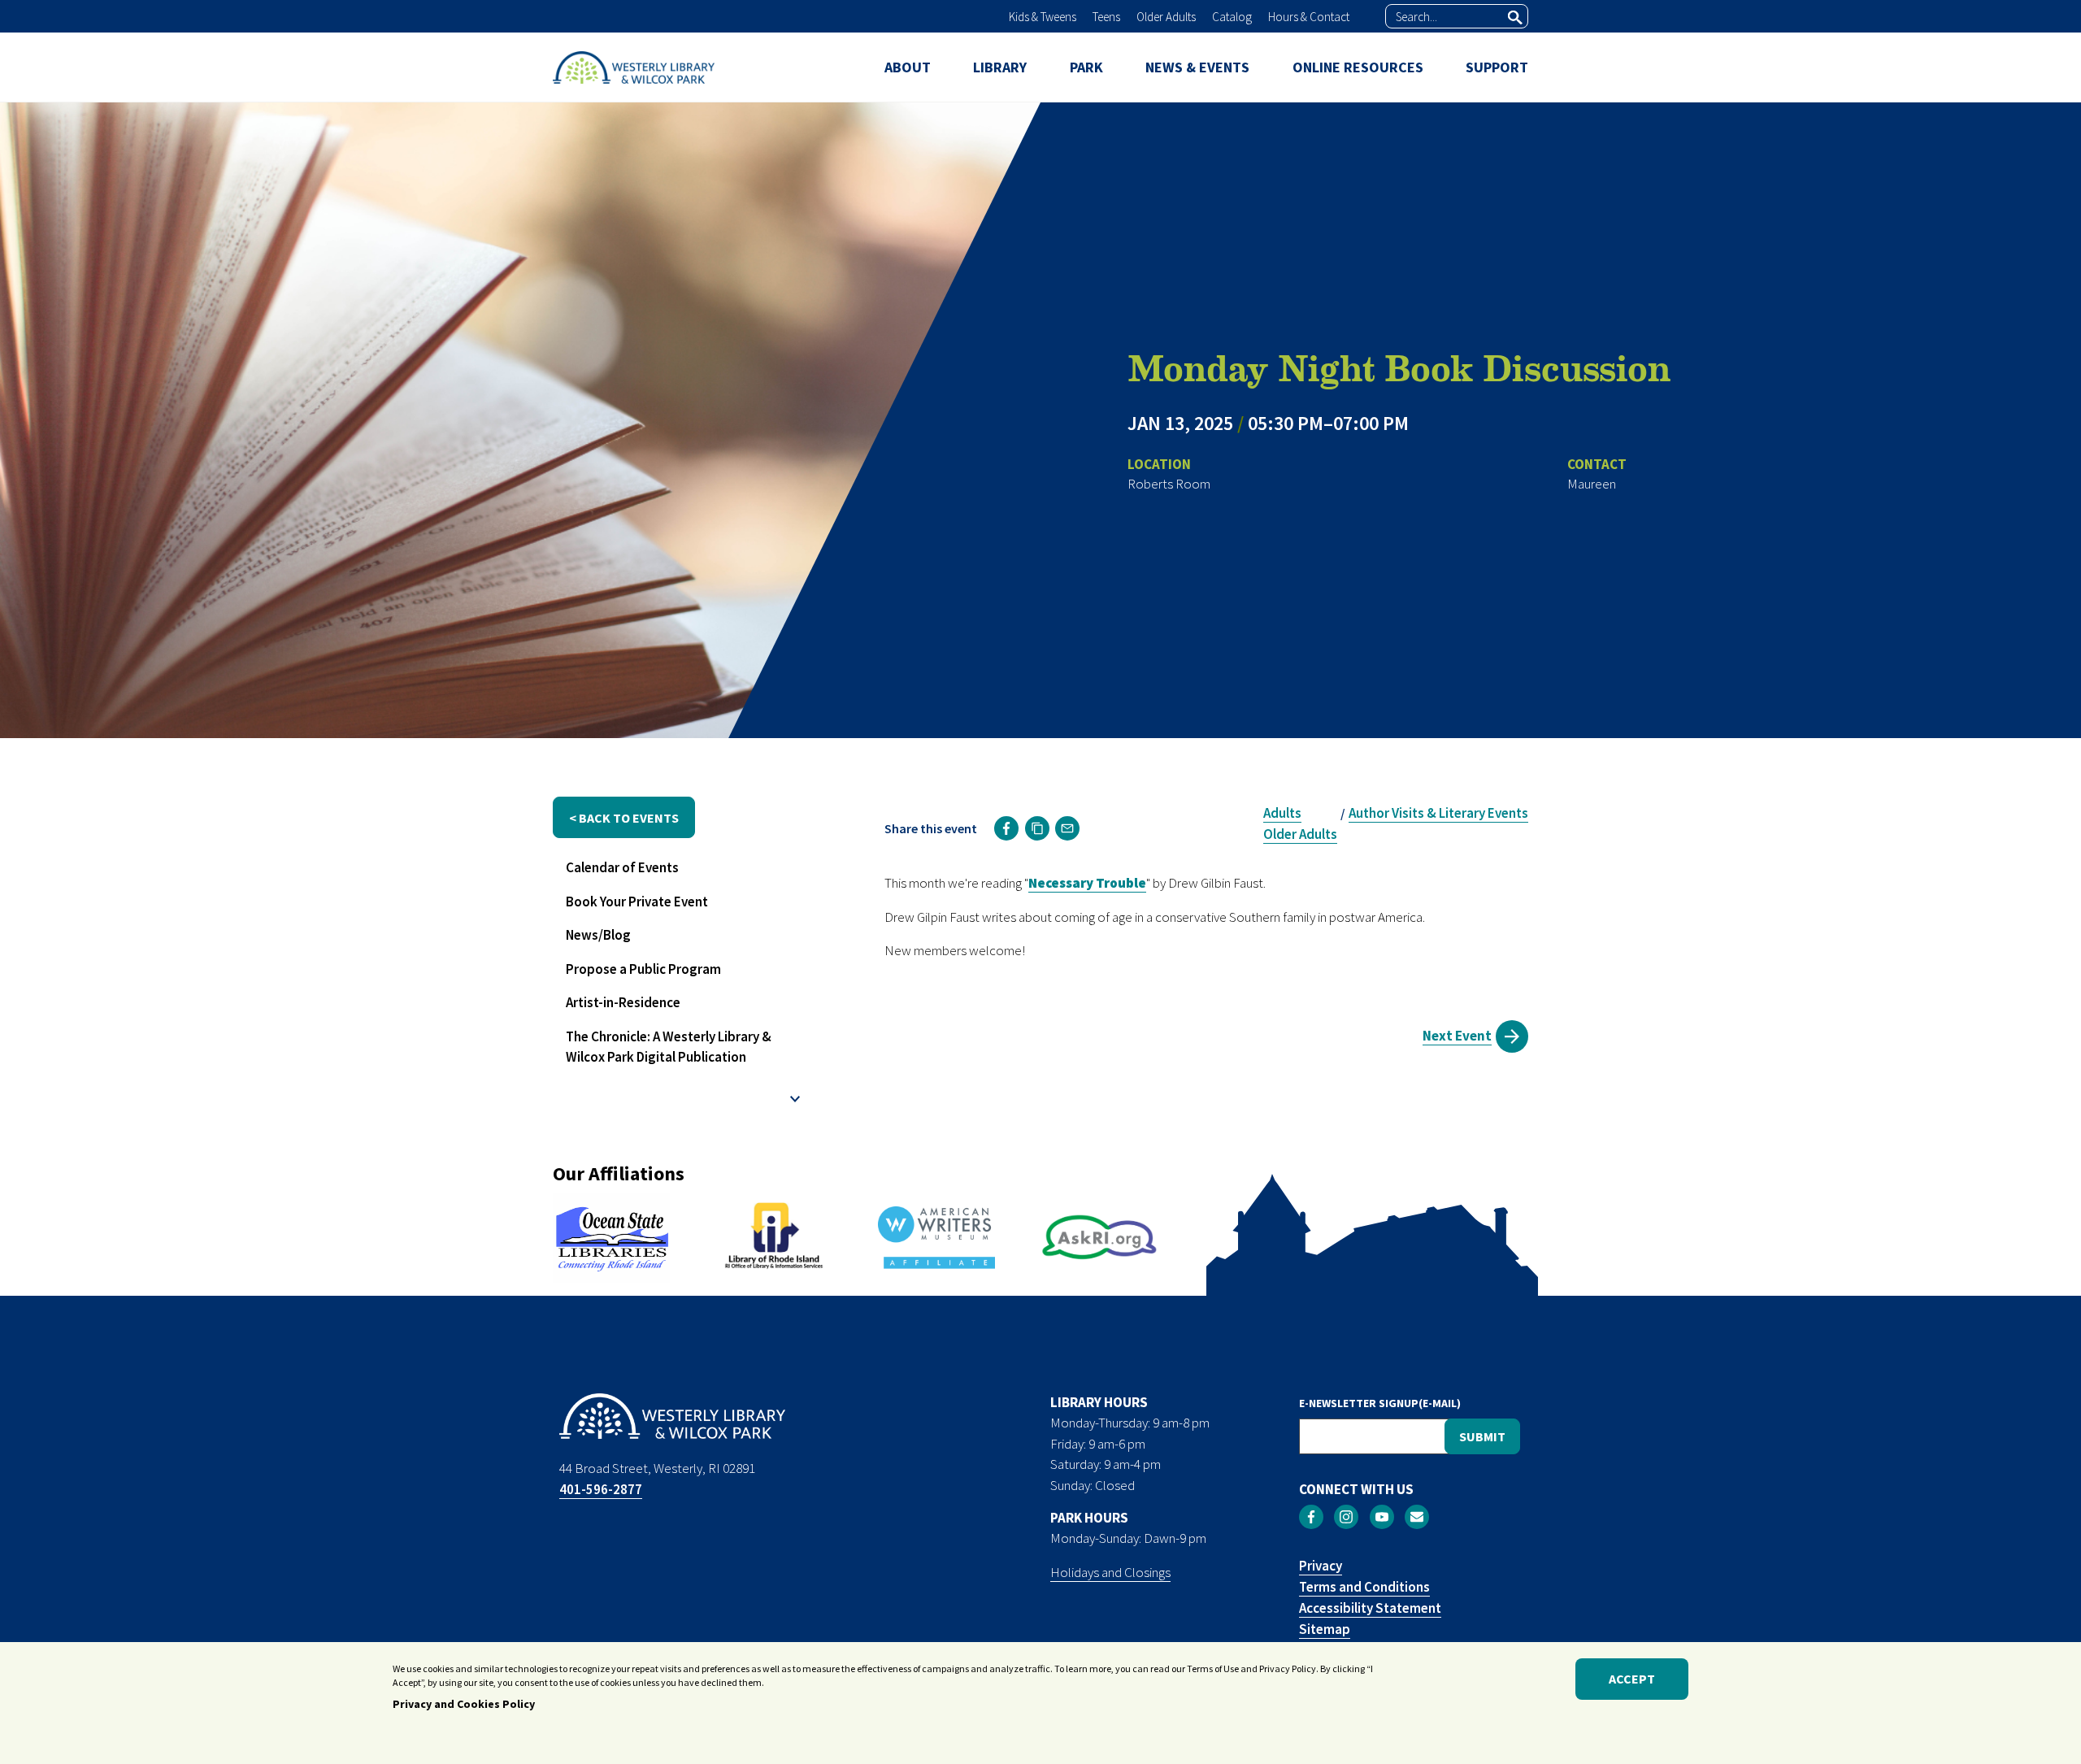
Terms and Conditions (1364, 1587)
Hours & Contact (1309, 17)
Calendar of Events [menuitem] (622, 867)
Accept (1632, 1679)
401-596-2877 (601, 1489)
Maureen (1592, 484)
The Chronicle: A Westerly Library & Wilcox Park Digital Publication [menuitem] (669, 1047)
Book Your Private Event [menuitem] (637, 902)
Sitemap (1325, 1629)
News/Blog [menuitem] (598, 935)
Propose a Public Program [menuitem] (643, 969)
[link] (1006, 828)
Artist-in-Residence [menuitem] (623, 1002)
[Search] (1515, 17)
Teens (1106, 17)
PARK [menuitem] (1086, 67)
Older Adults (1166, 17)
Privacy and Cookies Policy (464, 1705)
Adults (1282, 813)
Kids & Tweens (1043, 17)
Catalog (1232, 17)
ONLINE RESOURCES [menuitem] (1358, 67)
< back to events (624, 818)
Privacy (1321, 1566)
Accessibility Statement (1370, 1608)
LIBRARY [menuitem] (1000, 67)
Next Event (1457, 1036)
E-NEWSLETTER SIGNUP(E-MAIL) (1380, 1403)
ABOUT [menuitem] (908, 67)
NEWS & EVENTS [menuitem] (1197, 67)
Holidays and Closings (1110, 1572)
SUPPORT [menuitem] (1497, 67)
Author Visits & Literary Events (1438, 813)
